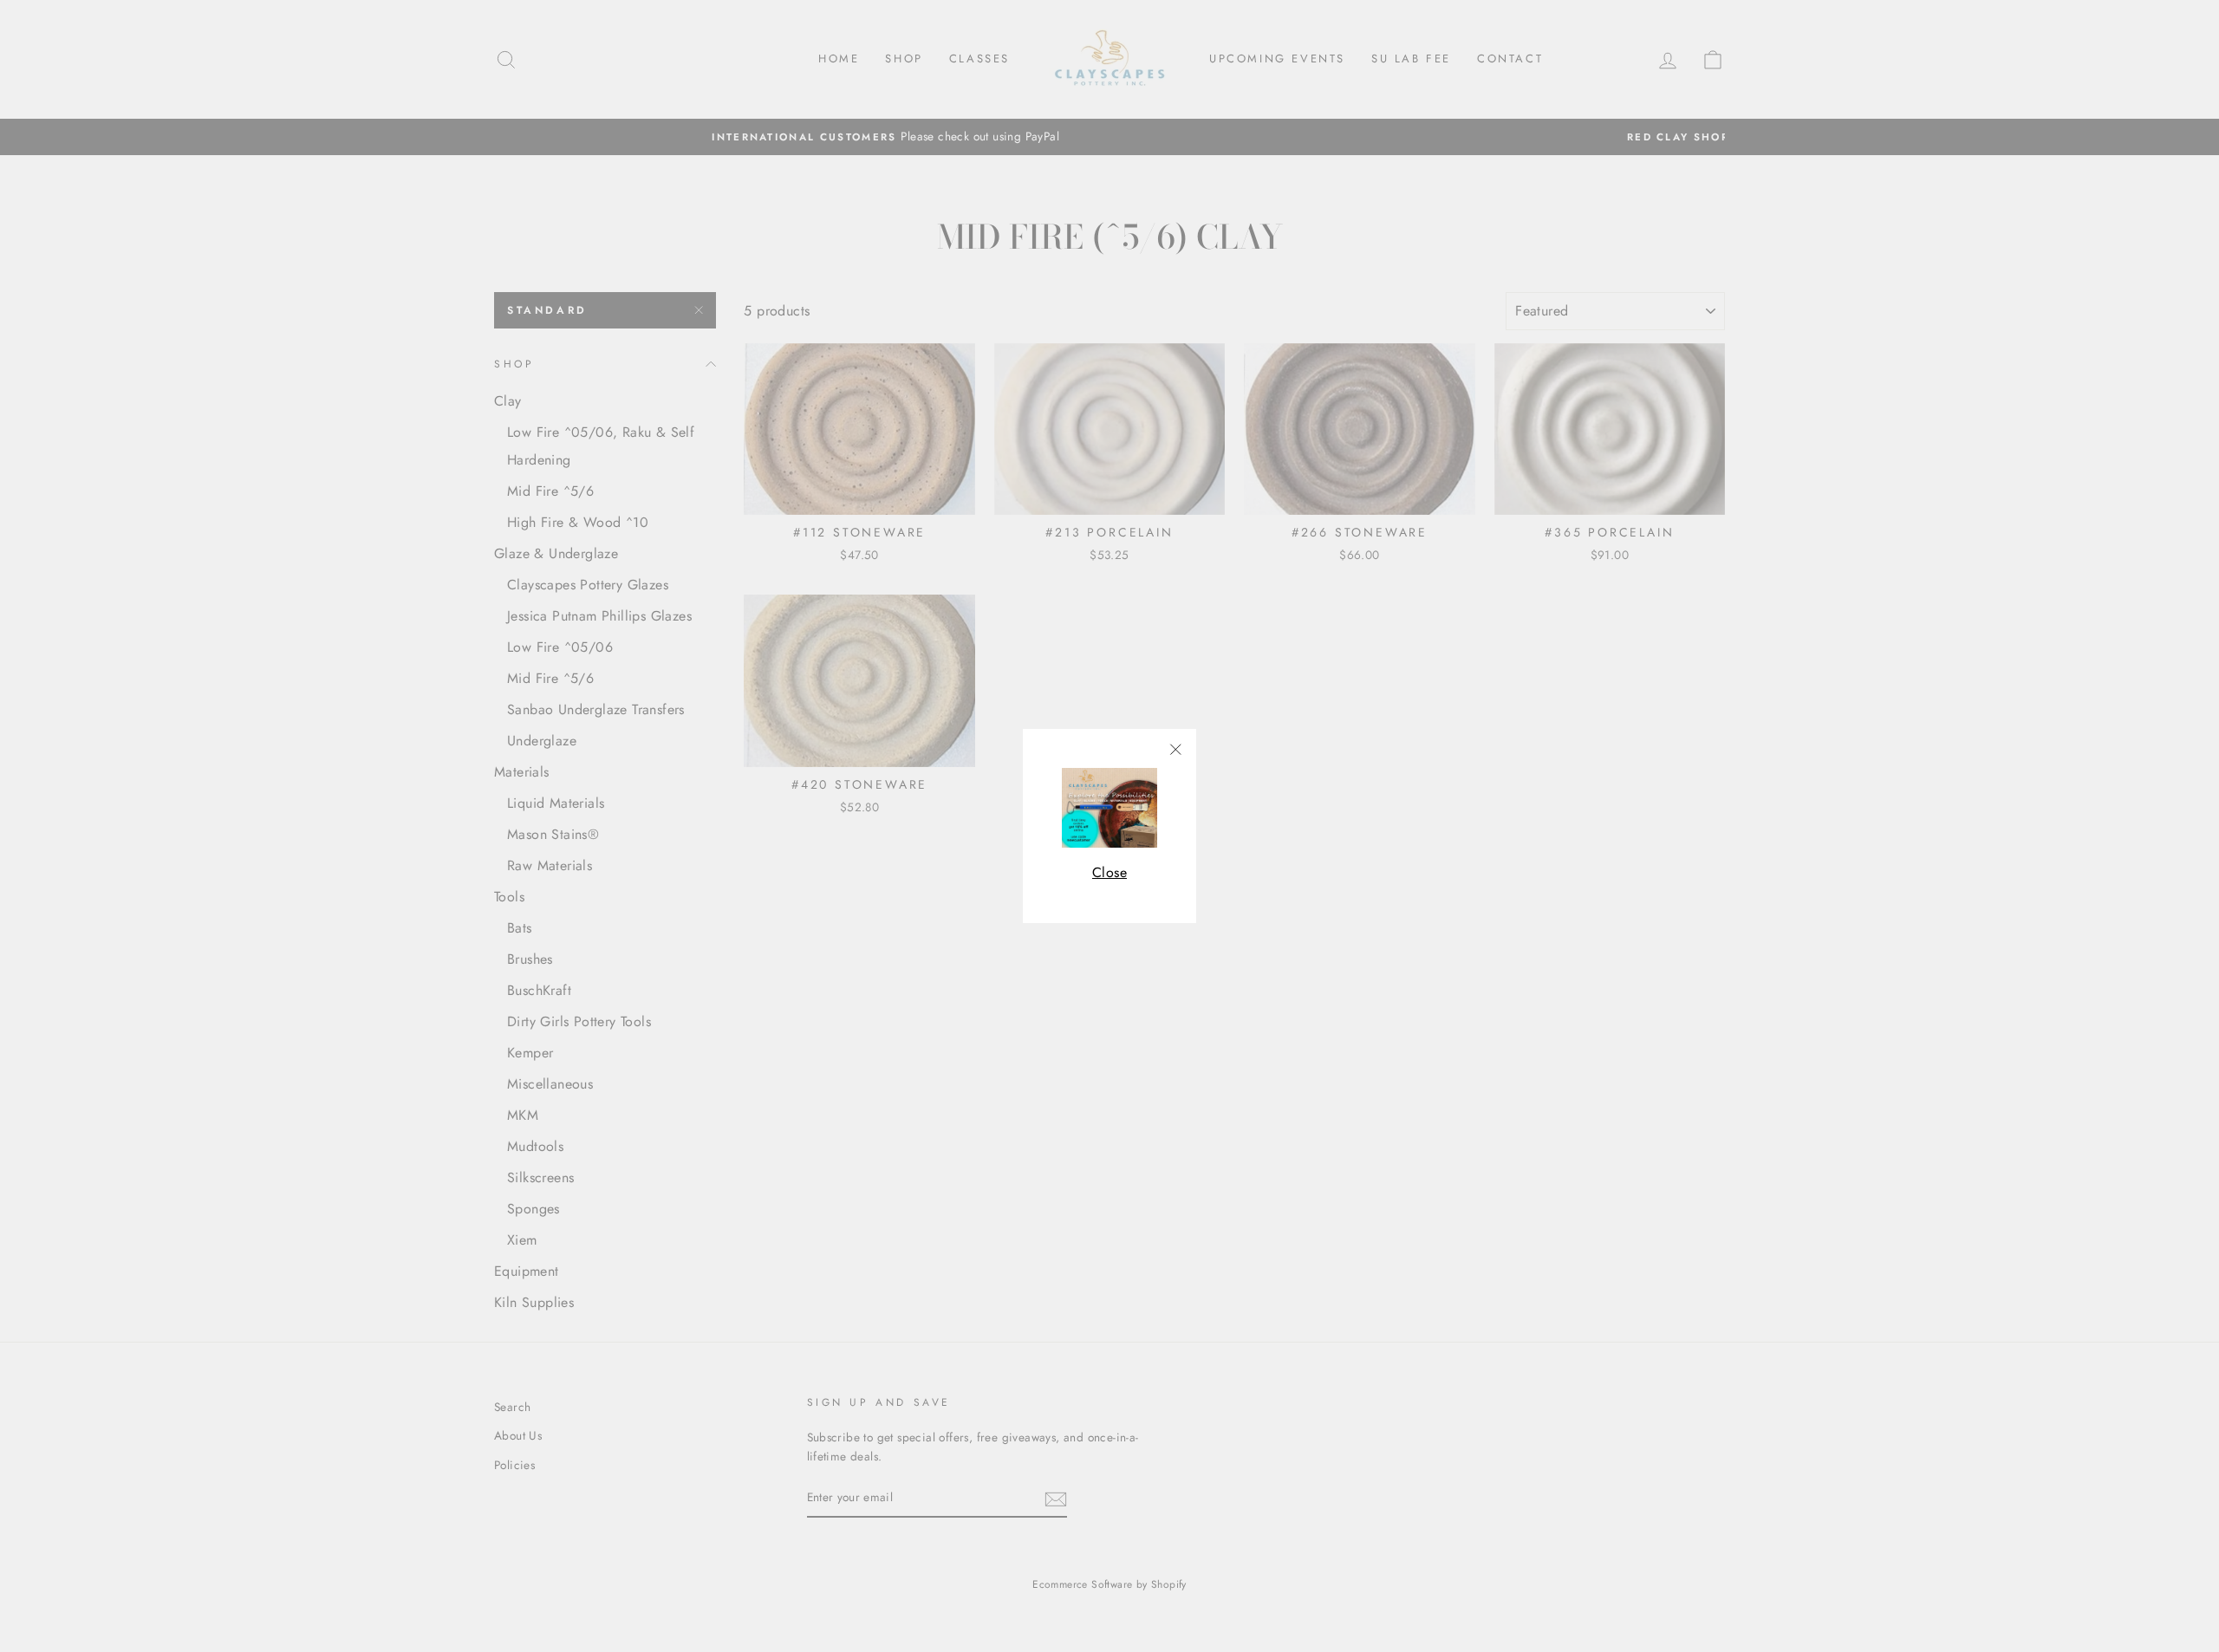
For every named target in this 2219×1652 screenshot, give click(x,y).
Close (1109, 872)
